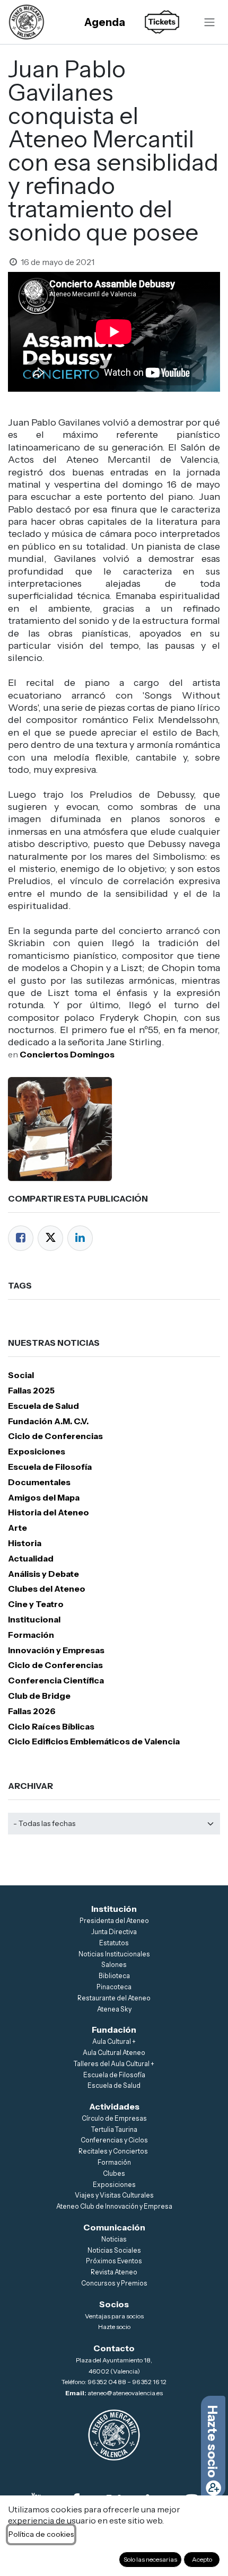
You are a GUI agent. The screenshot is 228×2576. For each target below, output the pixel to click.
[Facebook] (21, 1238)
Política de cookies (41, 2534)
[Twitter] (50, 1238)
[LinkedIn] (80, 1238)
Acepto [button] (202, 2559)
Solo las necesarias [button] (150, 2559)
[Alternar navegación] (209, 22)
